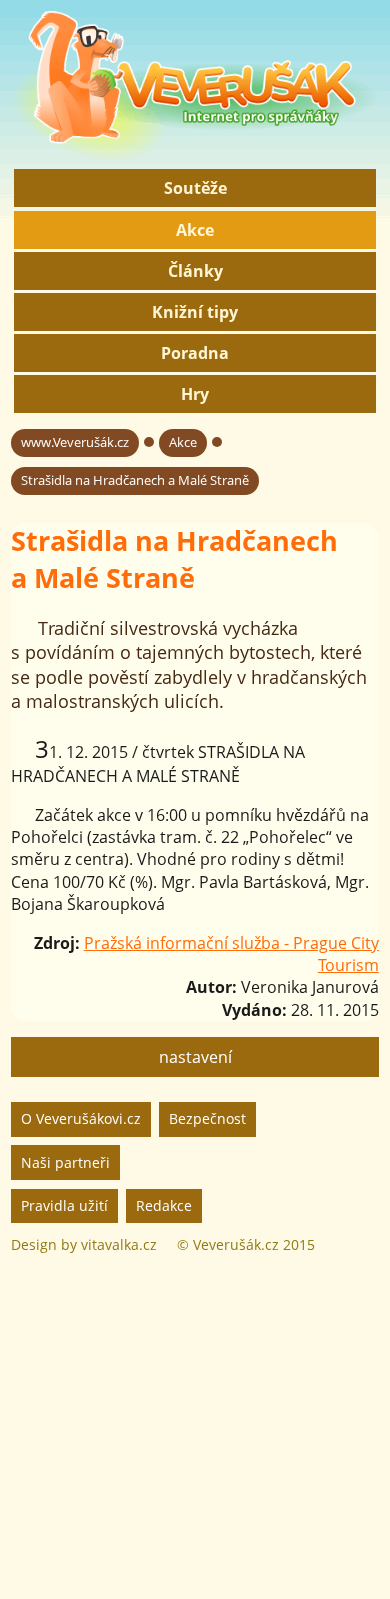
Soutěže (195, 188)
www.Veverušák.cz (75, 442)
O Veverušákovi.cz (81, 1118)
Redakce (164, 1205)
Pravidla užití (64, 1205)
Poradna (195, 353)
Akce (195, 230)
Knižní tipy (195, 312)
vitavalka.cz (119, 1244)
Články (195, 271)
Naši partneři (65, 1162)
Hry (195, 394)
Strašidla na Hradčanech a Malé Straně (135, 480)
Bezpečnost (207, 1118)
